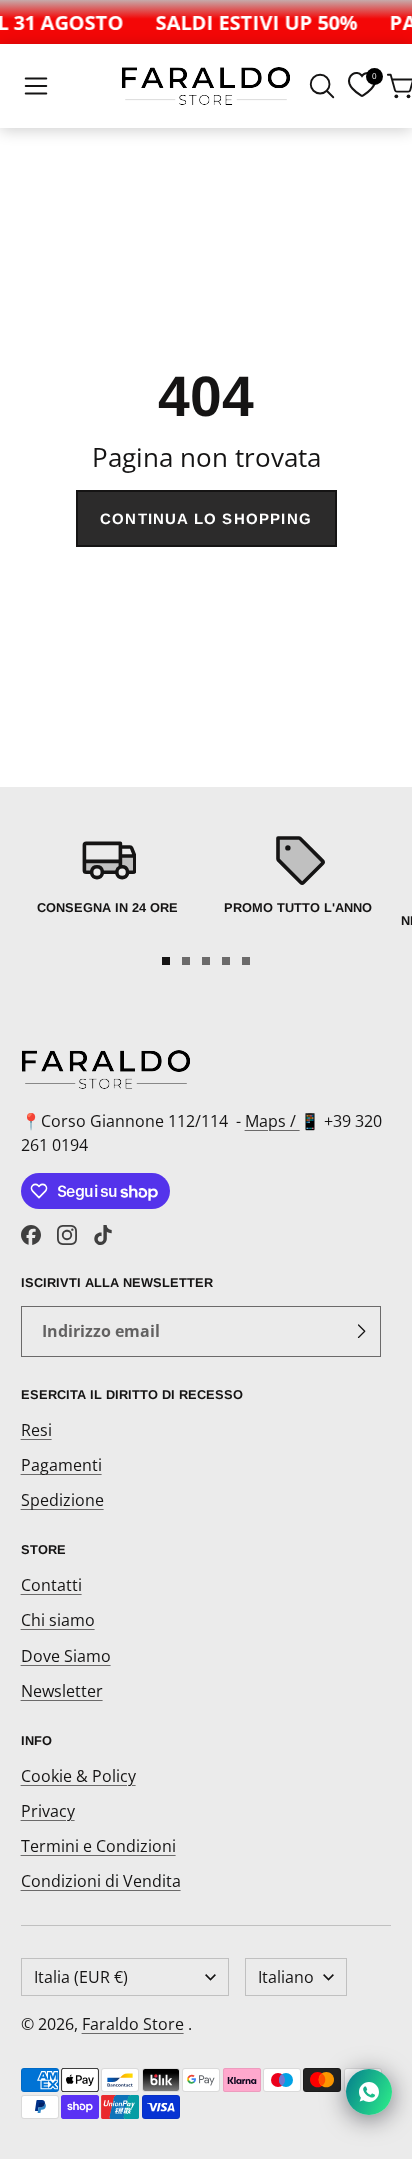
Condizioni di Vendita (101, 1881)
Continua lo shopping (206, 518)
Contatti (51, 1585)
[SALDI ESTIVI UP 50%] (252, 22)
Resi (36, 1430)
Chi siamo (58, 1620)
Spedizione (62, 1500)
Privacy (48, 1811)
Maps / (272, 1121)
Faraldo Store (133, 2024)
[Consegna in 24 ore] (108, 885)
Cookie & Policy (78, 1776)
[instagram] (67, 1235)
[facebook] (31, 1235)
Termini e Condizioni (98, 1846)
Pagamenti (61, 1465)
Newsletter (62, 1691)
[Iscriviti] (361, 1332)
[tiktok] (103, 1235)
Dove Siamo (66, 1656)
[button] (36, 86)
